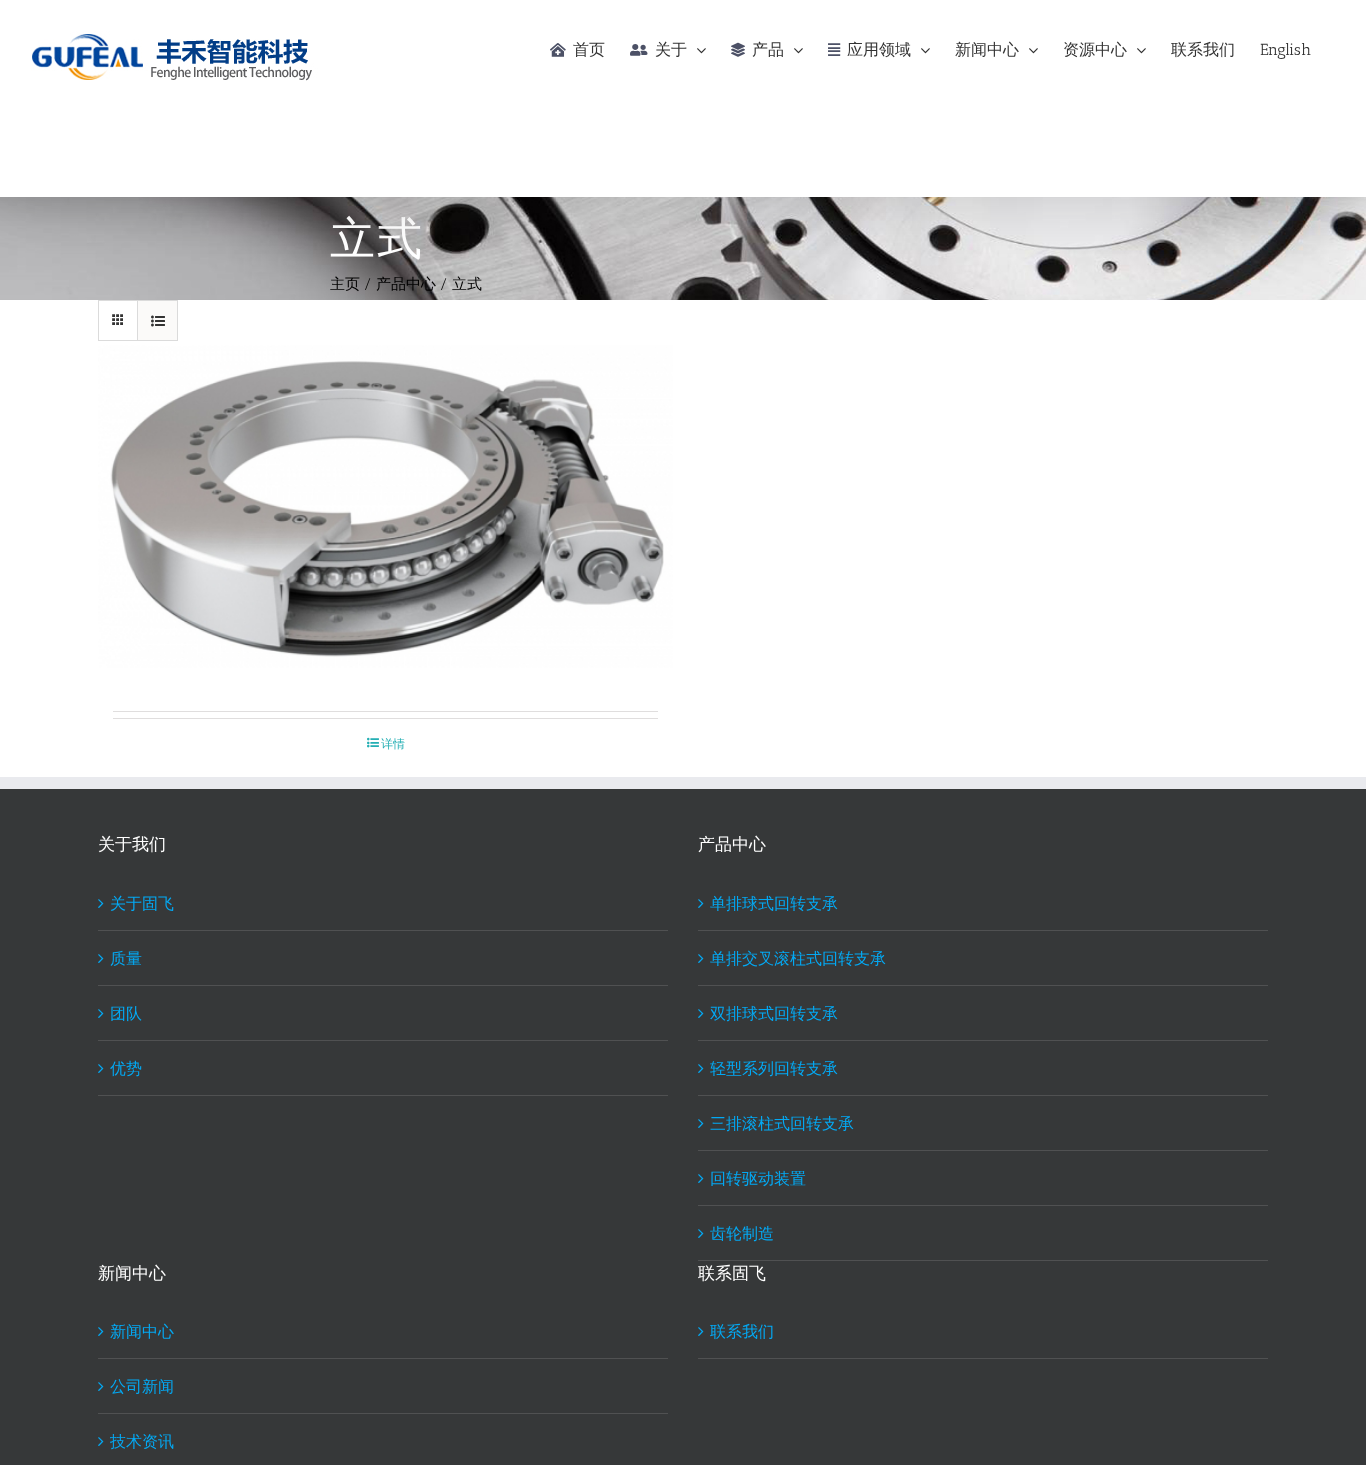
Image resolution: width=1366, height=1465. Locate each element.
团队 (126, 1012)
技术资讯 (142, 1440)
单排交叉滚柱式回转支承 (798, 957)
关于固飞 (142, 902)
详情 (393, 743)
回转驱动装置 (758, 1177)
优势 (126, 1067)
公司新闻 (142, 1385)
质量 (126, 957)
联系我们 (742, 1330)
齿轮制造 (742, 1232)
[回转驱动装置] (385, 507)
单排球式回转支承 (774, 902)
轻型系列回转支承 (774, 1067)
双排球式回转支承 (774, 1012)
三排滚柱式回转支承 (782, 1122)
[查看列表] (157, 320)
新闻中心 (142, 1330)
